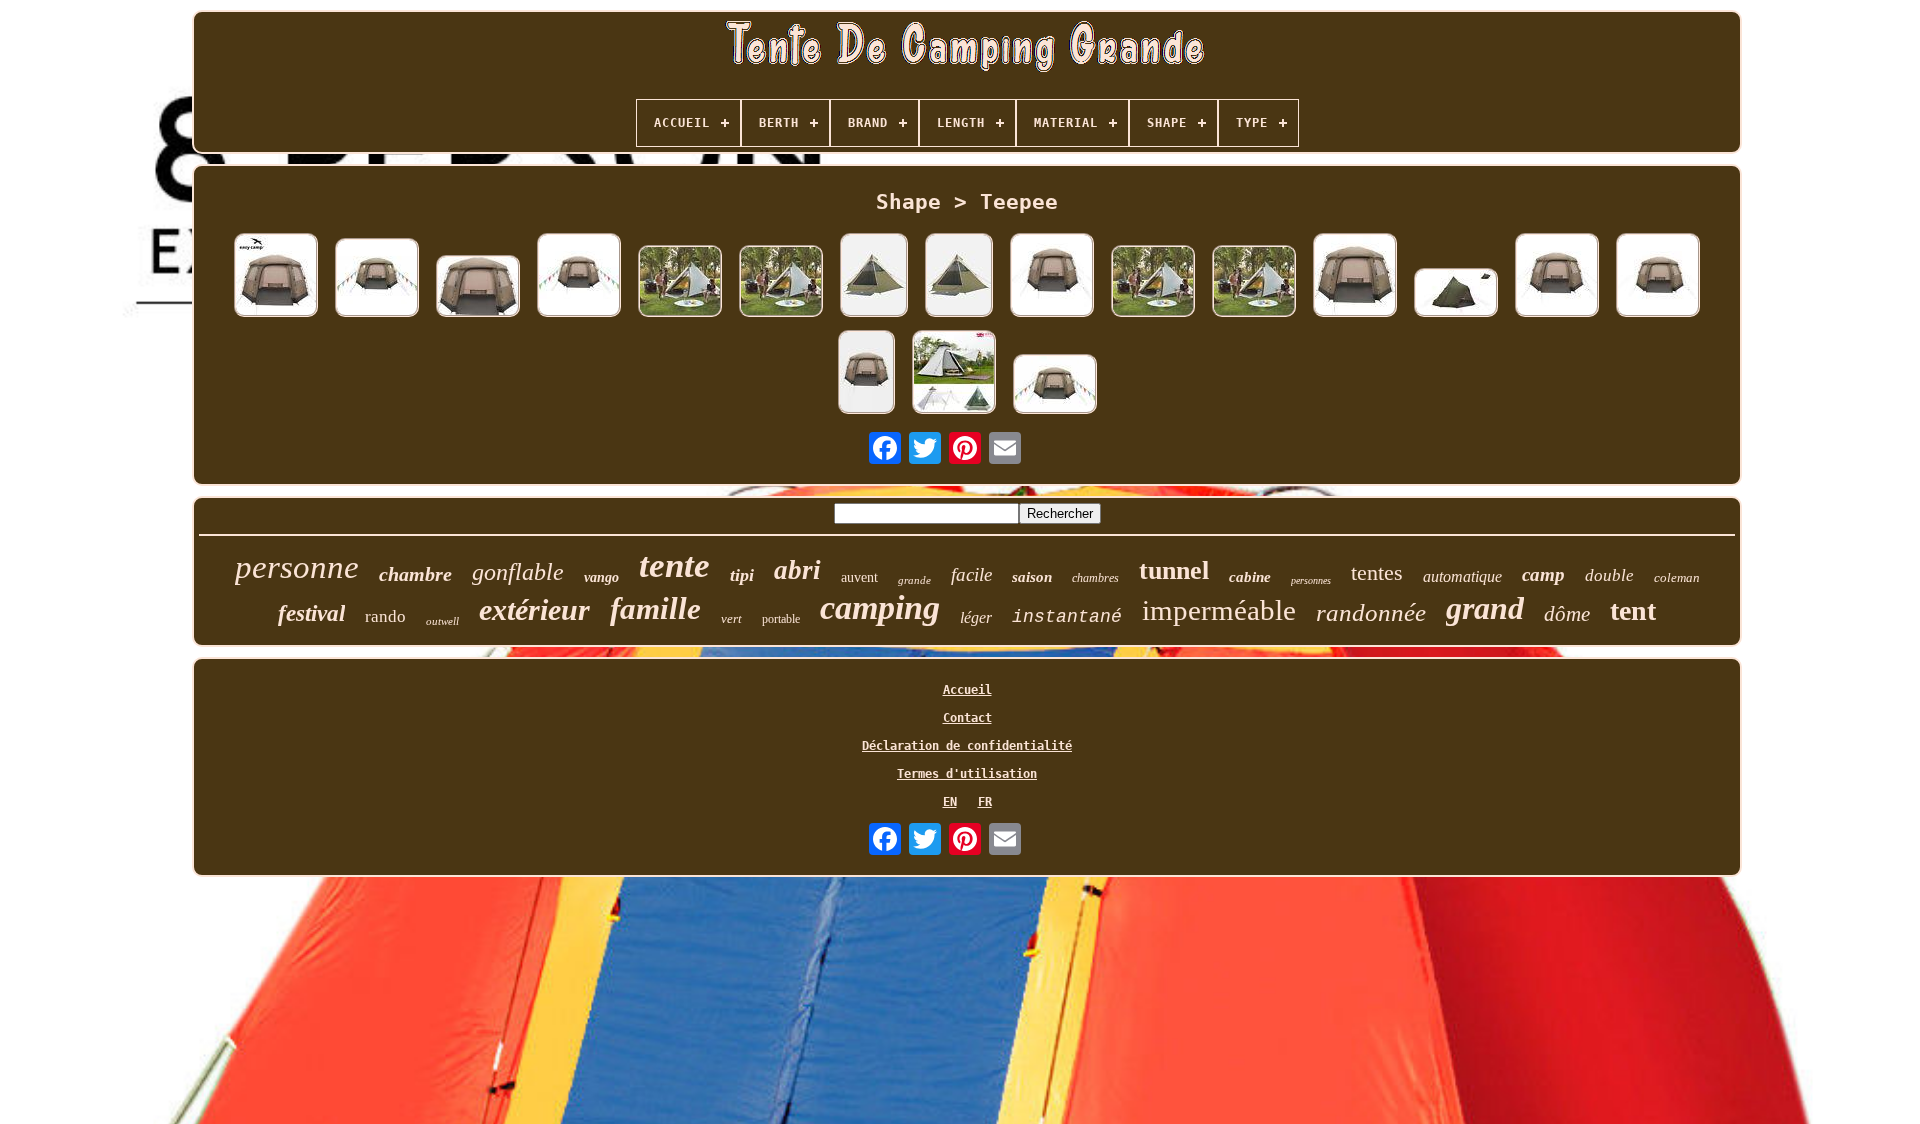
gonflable (518, 572)
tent (1633, 610)
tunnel (1174, 570)
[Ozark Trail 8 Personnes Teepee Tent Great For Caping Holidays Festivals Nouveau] (959, 276)
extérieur (534, 609)
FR (985, 802)
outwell (442, 621)
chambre (415, 574)
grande (914, 580)
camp (1543, 574)
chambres (1095, 578)
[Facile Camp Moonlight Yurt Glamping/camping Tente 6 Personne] (377, 279)
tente (674, 565)
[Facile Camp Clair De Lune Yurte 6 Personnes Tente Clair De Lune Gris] (866, 373)
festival (311, 613)
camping (880, 607)
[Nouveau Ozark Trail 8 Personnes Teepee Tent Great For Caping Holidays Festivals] (1153, 282)
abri (797, 570)
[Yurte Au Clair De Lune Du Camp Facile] (1658, 276)
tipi (742, 575)
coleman (1677, 577)
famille (655, 608)
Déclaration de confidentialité (967, 746)
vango (601, 577)
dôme (1567, 614)
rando (385, 616)
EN (950, 802)
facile (971, 574)
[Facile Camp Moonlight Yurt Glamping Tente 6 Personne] (1052, 276)
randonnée (1371, 612)
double (1609, 575)
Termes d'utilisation (967, 774)
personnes (1311, 580)
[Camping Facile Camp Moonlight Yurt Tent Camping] (478, 287)
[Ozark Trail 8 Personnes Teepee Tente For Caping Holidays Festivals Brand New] (874, 276)
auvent (859, 577)
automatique (1462, 576)
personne (297, 567)
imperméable (1219, 610)
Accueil (967, 690)
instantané (1067, 617)
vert (731, 618)
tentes (1377, 572)
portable (781, 619)
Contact (967, 718)
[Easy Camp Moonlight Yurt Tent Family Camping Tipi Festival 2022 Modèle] (276, 276)
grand (1485, 608)
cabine (1250, 577)
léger (976, 617)
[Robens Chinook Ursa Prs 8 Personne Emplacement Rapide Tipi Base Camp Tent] (1456, 294)
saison (1032, 577)
